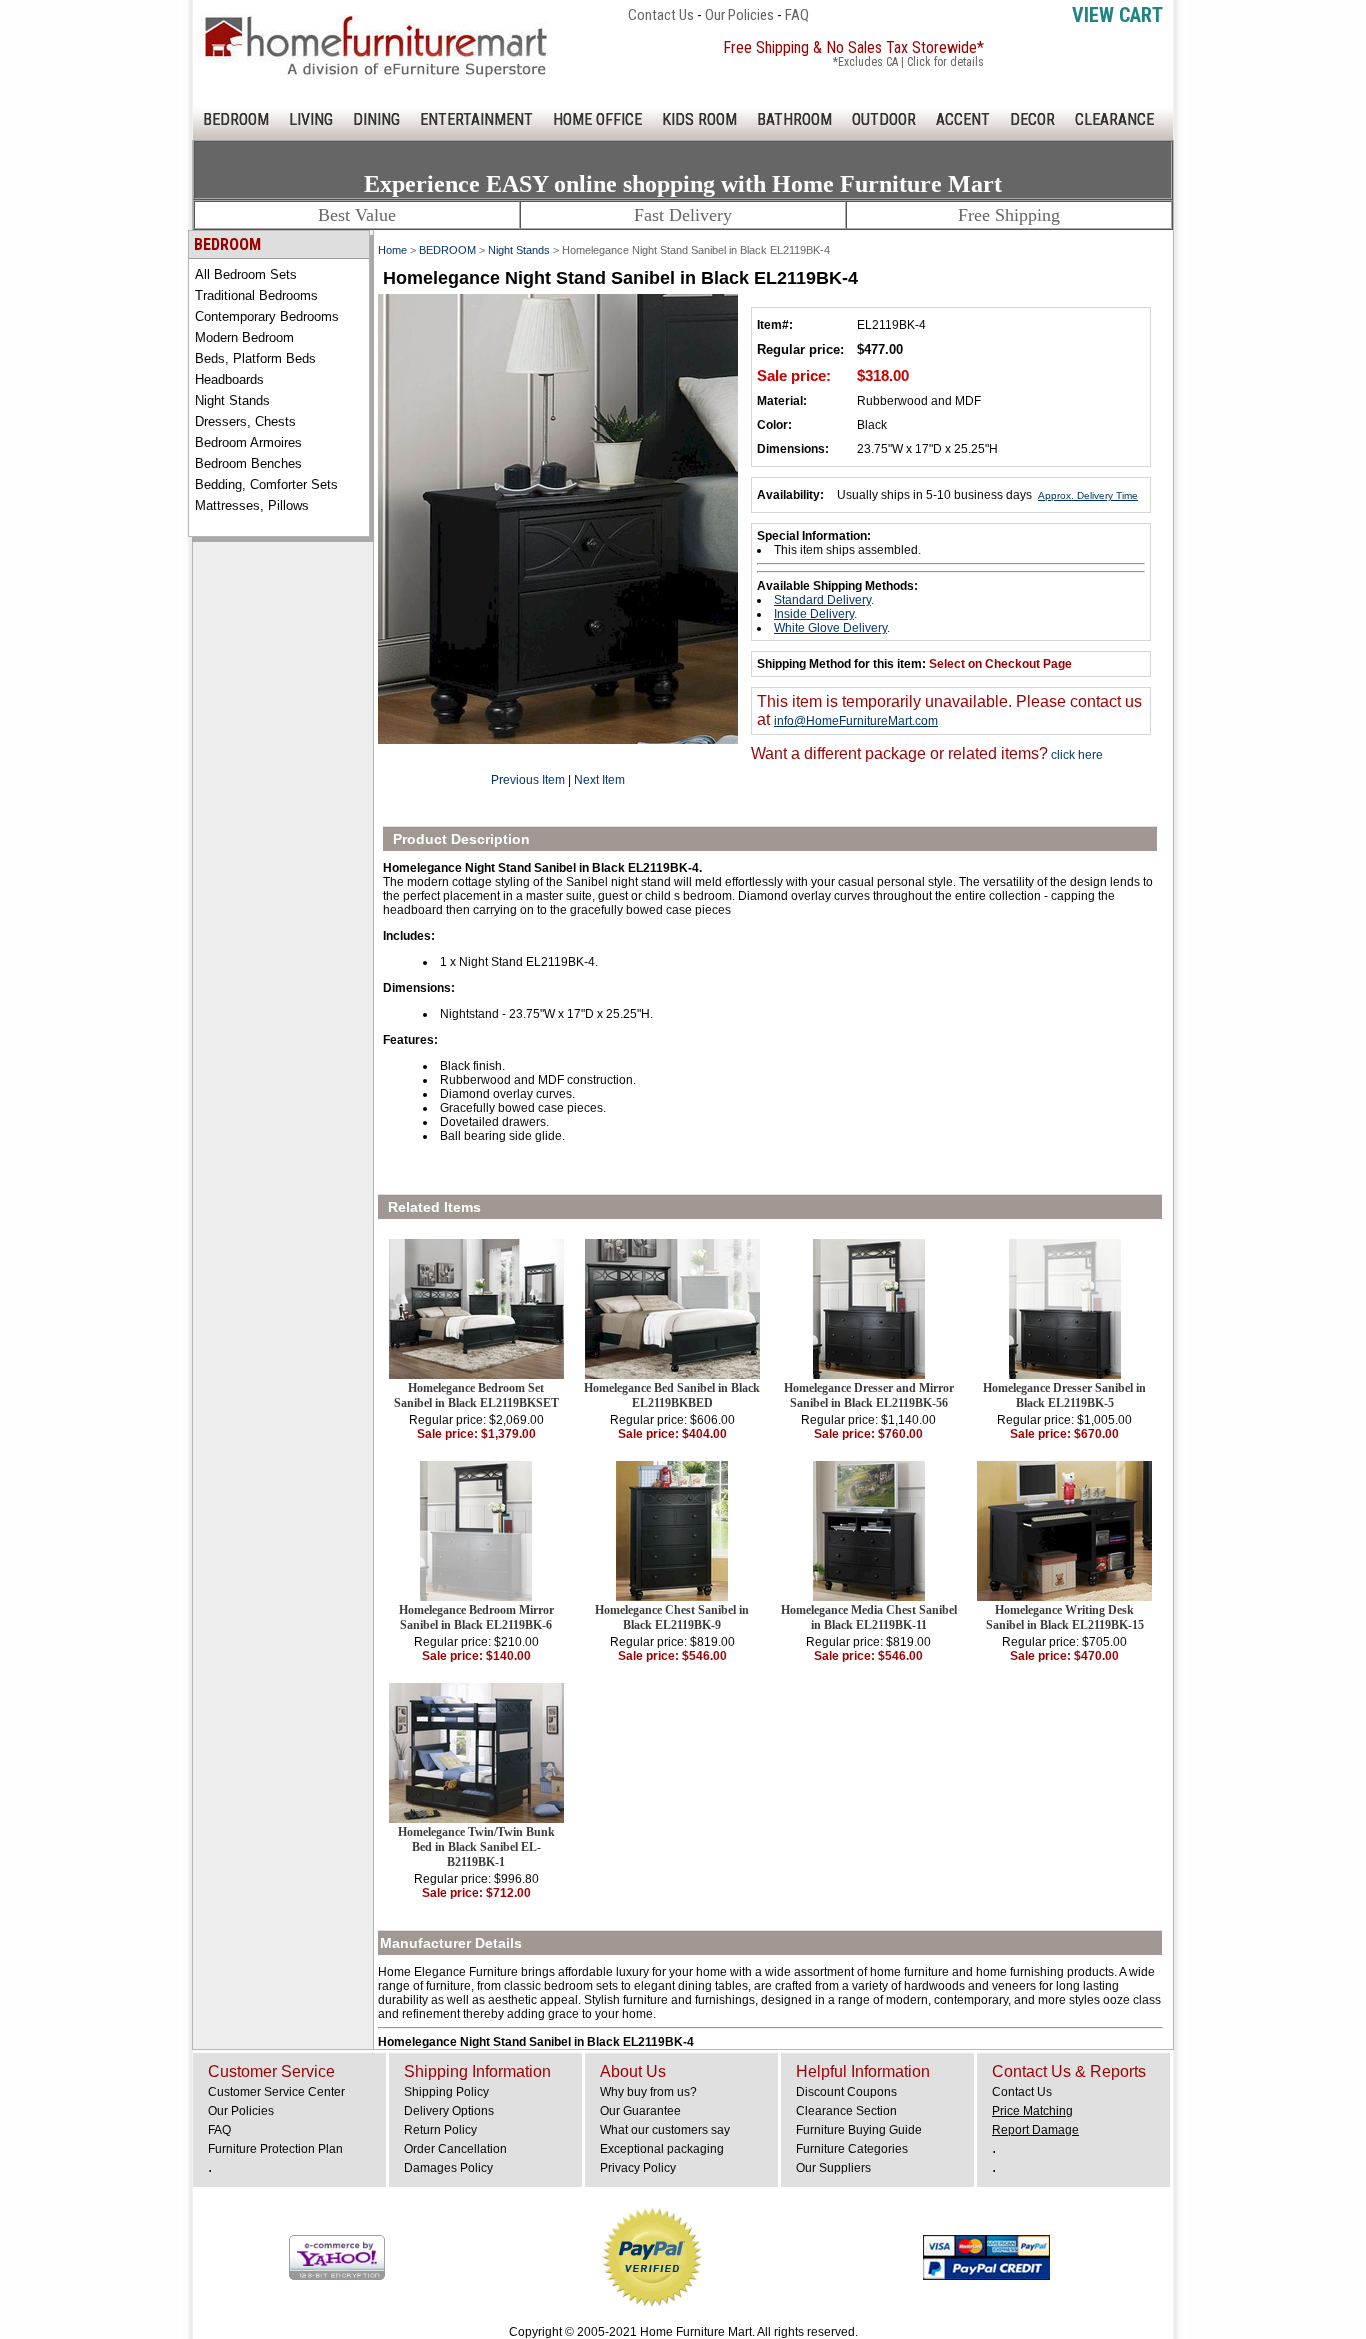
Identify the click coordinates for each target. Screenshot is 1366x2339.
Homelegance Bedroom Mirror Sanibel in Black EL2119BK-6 (476, 1617)
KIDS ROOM (699, 119)
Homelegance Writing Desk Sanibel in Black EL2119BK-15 (1065, 1617)
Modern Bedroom (244, 337)
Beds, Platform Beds (255, 358)
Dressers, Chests (245, 421)
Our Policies (739, 15)
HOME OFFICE (597, 119)
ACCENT (963, 119)
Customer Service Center (276, 2092)
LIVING (311, 119)
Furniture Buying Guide (859, 2130)
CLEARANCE (1114, 119)
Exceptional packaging (662, 2149)
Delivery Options (449, 2111)
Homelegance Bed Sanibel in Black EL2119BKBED (672, 1395)
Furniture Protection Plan (275, 2149)
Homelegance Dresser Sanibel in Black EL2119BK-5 (1064, 1395)
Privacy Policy (638, 2168)
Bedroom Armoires (248, 442)
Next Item (599, 780)
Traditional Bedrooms (256, 295)
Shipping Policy (446, 2092)
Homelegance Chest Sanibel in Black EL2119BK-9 (672, 1617)
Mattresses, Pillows (252, 505)
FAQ (797, 15)
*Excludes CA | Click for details (908, 62)
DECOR (1032, 119)
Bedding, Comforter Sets (266, 484)
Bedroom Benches (248, 463)
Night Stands (232, 400)
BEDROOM (236, 119)
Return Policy (440, 2130)
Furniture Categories (852, 2149)
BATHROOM (794, 119)
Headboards (229, 379)
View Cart (1117, 15)
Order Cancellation (455, 2149)
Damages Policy (448, 2168)
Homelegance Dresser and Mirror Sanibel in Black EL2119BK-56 (869, 1395)
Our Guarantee (640, 2111)
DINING (376, 119)
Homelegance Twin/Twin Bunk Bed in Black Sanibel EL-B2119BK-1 (476, 1847)
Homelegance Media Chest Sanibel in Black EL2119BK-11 (869, 1617)
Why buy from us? (648, 2092)
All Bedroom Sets (246, 274)
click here (1075, 755)
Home (392, 250)
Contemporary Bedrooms (267, 316)
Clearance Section (846, 2111)
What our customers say (665, 2130)
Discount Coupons (846, 2092)
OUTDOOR (884, 119)
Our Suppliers (833, 2168)
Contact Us (661, 15)
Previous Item (528, 780)
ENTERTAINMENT (476, 119)
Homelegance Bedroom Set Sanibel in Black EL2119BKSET (476, 1395)
